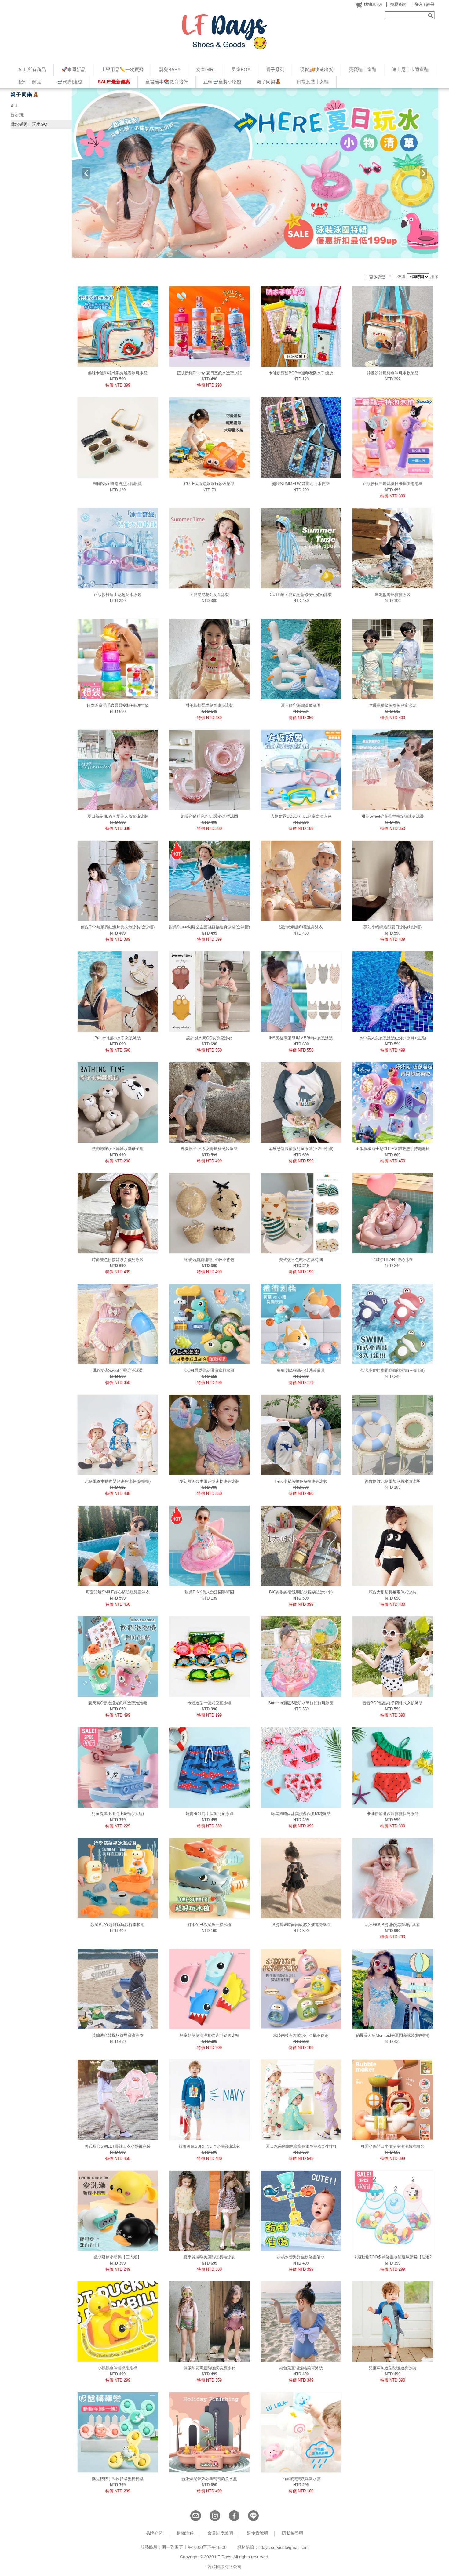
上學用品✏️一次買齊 (122, 69)
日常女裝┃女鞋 (313, 82)
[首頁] (224, 32)
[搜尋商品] (431, 15)
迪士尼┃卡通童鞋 (410, 69)
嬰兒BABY (170, 69)
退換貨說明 (257, 2533)
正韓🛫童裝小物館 (222, 82)
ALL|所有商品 (32, 69)
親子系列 (275, 69)
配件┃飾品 (30, 82)
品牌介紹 (154, 2533)
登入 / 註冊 (425, 4)
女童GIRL (206, 69)
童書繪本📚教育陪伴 (167, 82)
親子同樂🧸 (269, 82)
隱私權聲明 (293, 2533)
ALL (15, 106)
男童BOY (241, 69)
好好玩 (17, 115)
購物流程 (185, 2533)
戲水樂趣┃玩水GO (29, 124)
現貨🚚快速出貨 (317, 69)
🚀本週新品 (73, 69)
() (373, 4)
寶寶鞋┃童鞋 (363, 69)
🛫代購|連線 (69, 82)
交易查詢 (398, 4)
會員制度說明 (220, 2533)
